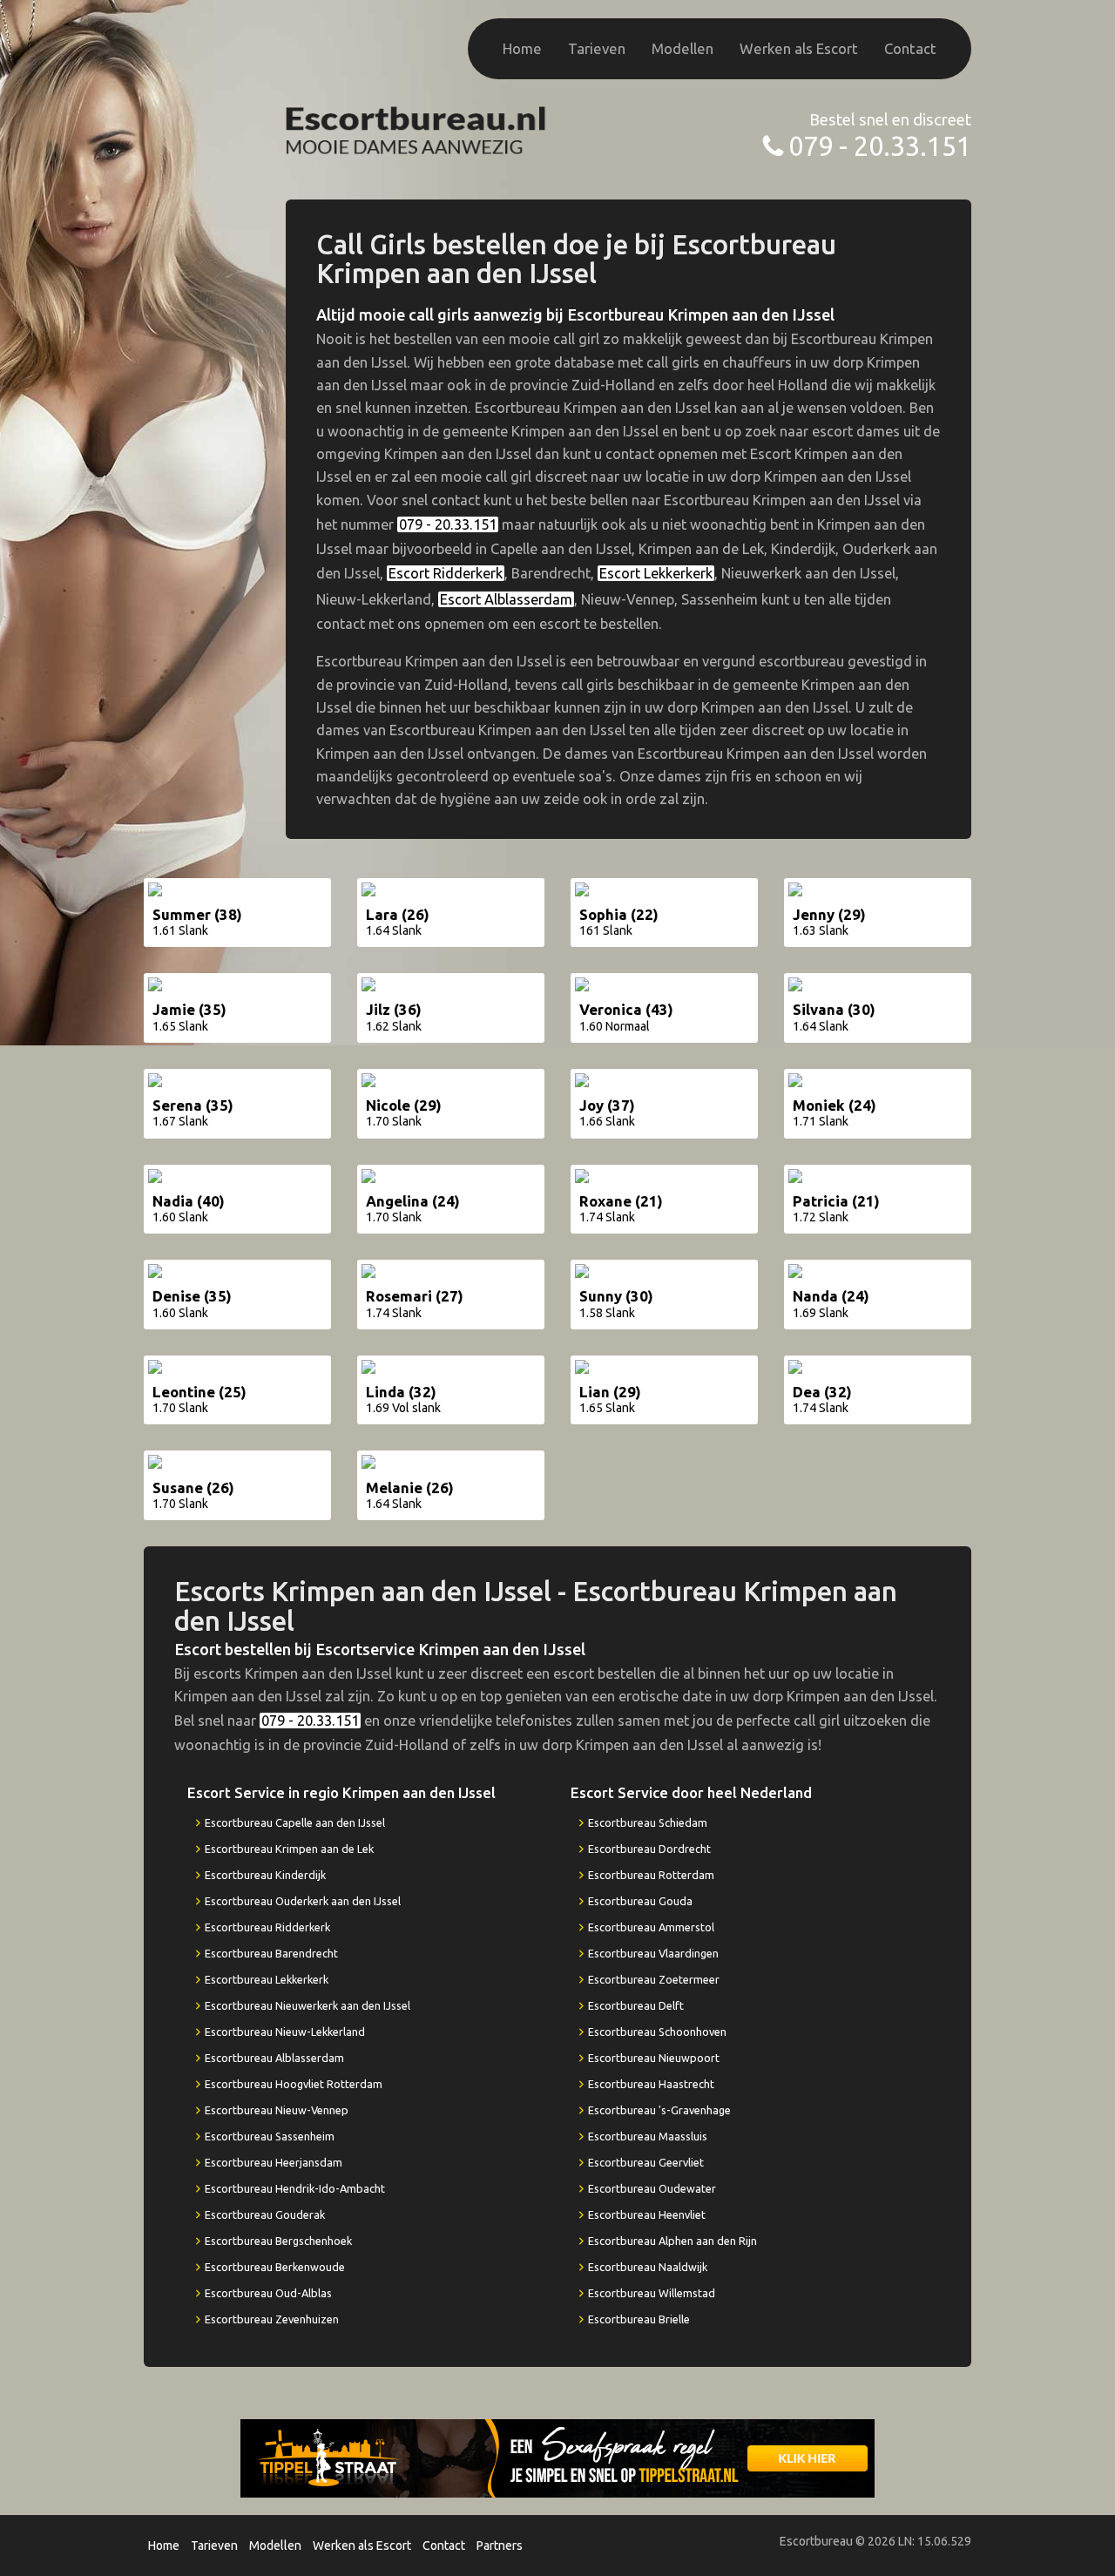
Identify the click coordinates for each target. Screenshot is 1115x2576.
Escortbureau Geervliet (646, 2162)
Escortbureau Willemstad (652, 2293)
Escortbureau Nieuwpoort (654, 2058)
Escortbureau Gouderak (265, 2214)
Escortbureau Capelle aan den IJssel (295, 1822)
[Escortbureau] (416, 128)
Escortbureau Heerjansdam (274, 2162)
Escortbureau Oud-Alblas (268, 2293)
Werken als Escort (799, 48)
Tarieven (597, 48)
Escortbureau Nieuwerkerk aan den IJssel (307, 2005)
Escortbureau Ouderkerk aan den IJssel (303, 1901)
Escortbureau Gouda (640, 1901)
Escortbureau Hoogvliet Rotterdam (294, 2084)
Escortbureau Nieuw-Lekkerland (285, 2032)
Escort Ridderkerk (446, 573)
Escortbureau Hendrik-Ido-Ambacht (295, 2188)
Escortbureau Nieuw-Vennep (277, 2110)
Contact (910, 48)
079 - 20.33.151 (880, 146)
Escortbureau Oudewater (652, 2188)
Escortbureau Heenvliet (647, 2214)
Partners (500, 2546)
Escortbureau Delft (636, 2005)
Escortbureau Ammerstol (651, 1927)
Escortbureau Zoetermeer (654, 1979)
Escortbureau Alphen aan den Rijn (672, 2241)
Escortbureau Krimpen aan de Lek (289, 1849)
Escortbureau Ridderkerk (267, 1927)
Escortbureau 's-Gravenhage (659, 2110)
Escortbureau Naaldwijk (648, 2267)
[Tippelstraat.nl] (557, 2458)
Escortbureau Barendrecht (271, 1953)
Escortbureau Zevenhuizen (272, 2319)
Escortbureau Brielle (639, 2319)
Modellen (683, 48)
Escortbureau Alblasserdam (274, 2058)
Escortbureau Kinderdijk (265, 1875)
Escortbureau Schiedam (648, 1822)
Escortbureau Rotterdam (651, 1875)
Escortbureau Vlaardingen (653, 1953)
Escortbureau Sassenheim (270, 2136)
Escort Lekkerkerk (656, 573)
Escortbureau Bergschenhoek (278, 2241)
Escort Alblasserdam (506, 599)
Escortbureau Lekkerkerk (267, 1979)
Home (522, 48)
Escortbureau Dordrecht (649, 1849)
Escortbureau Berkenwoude (275, 2267)
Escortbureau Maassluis (648, 2136)
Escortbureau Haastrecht (651, 2084)
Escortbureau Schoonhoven (657, 2032)
